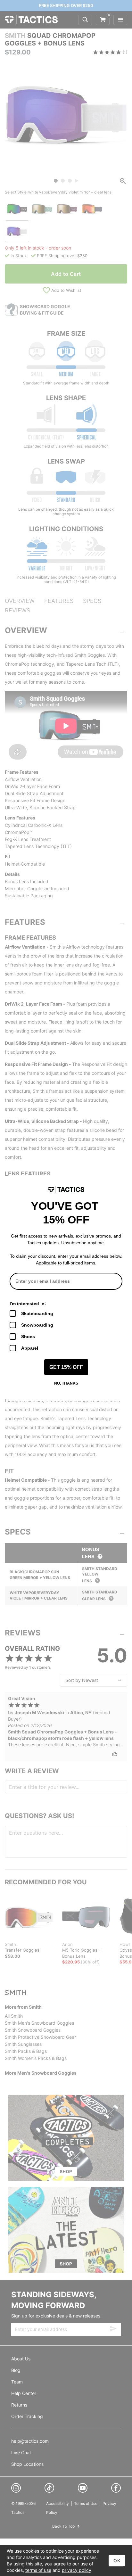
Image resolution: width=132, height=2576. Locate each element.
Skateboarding (37, 1313)
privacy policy (77, 2570)
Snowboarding (37, 1325)
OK (117, 2560)
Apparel (30, 1348)
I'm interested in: (28, 1304)
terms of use (38, 2570)
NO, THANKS (66, 1383)
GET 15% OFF (66, 1367)
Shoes (28, 1337)
